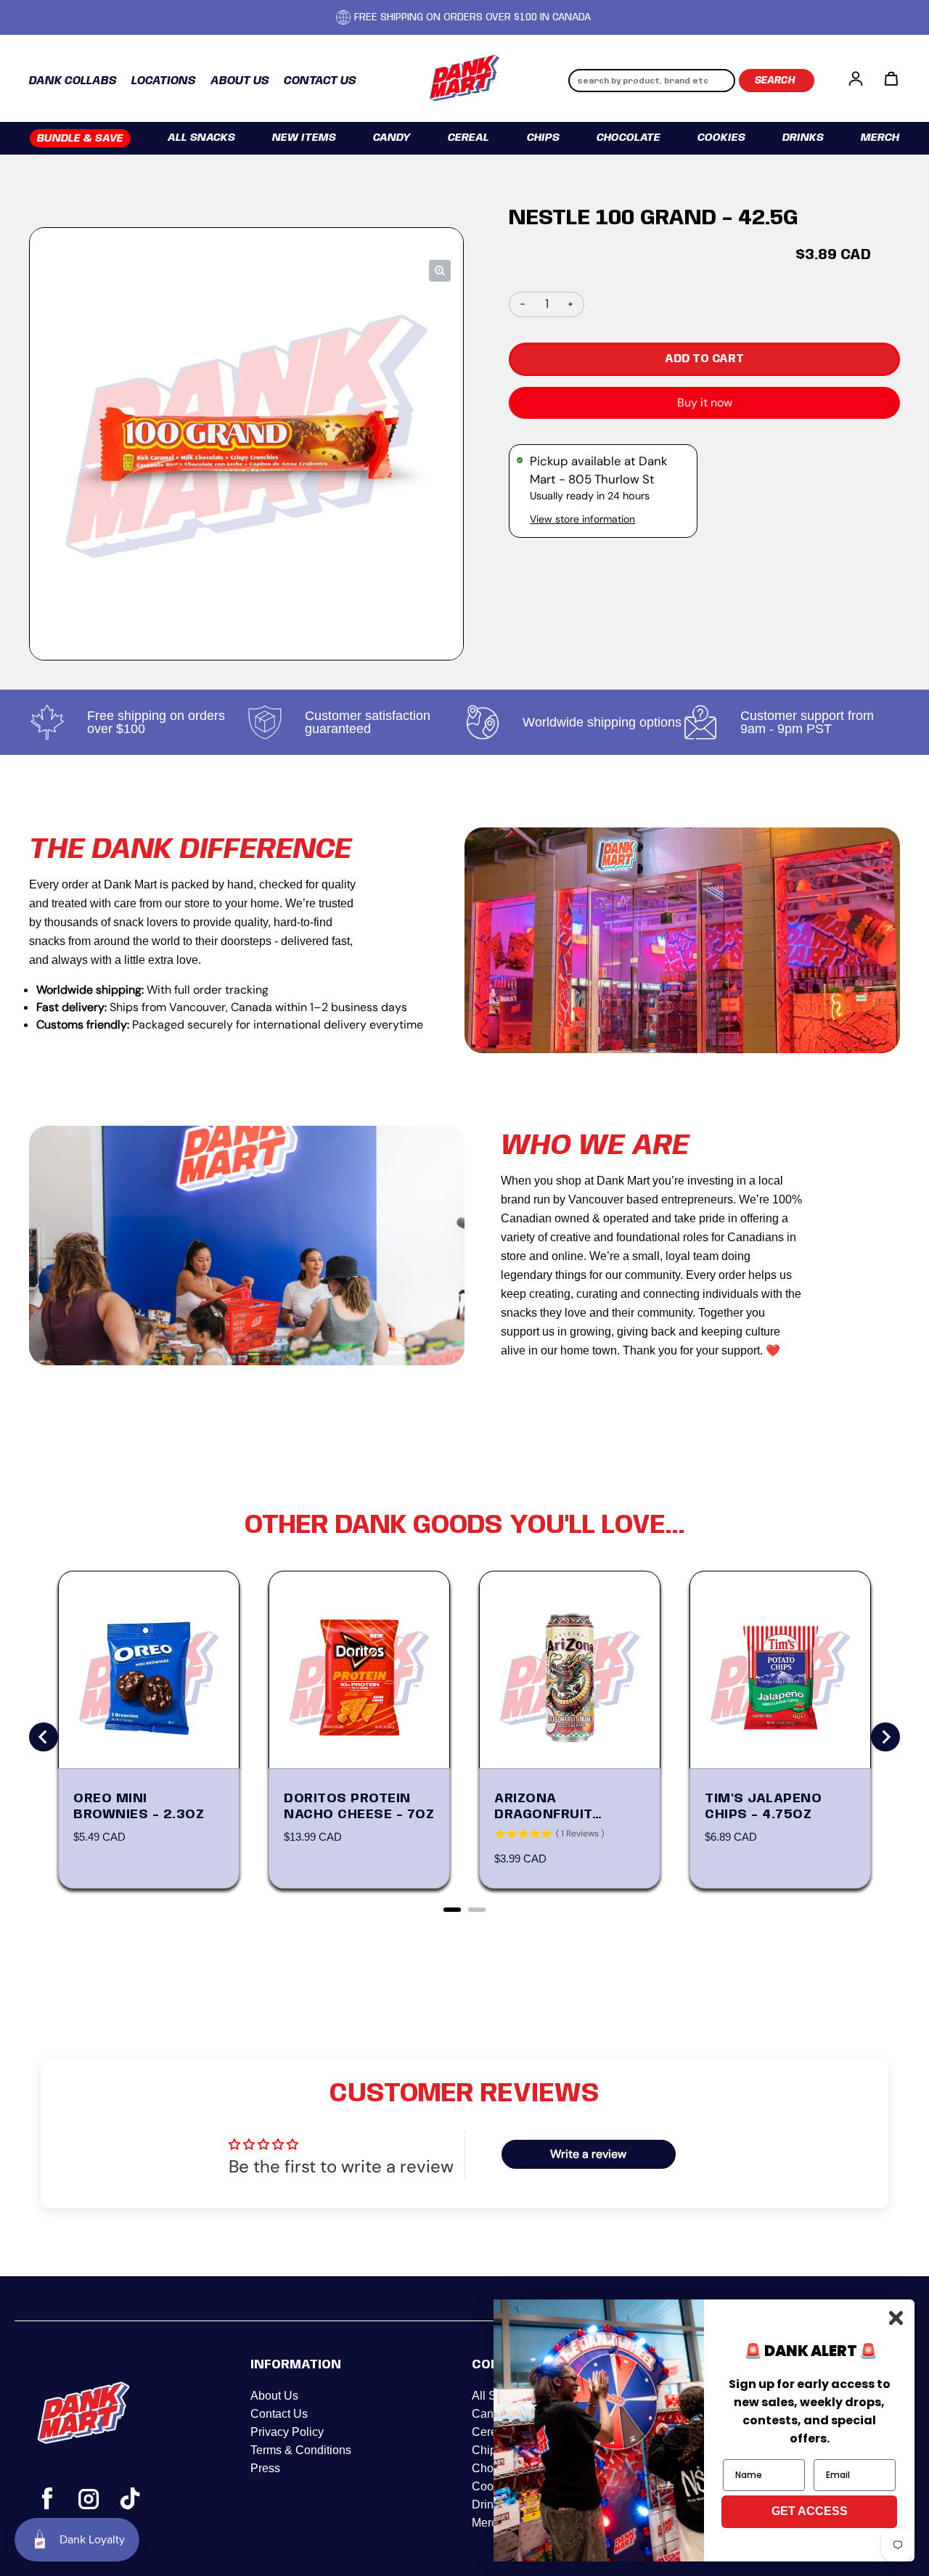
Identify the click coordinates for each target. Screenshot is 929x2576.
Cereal (468, 138)
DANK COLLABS (73, 81)
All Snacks (201, 138)
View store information (582, 519)
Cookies (721, 138)
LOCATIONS (164, 81)
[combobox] (652, 81)
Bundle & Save (80, 139)
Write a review (588, 2154)
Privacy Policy (287, 2432)
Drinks (803, 138)
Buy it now (705, 402)
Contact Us (279, 2414)
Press (265, 2468)
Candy (392, 138)
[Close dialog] (896, 2318)
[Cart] (891, 78)
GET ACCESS (810, 2511)
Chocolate (629, 138)
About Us (274, 2396)
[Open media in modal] (440, 271)
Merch (880, 138)
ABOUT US (240, 81)
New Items (304, 138)
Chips (543, 138)
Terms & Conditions (301, 2450)
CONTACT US (320, 81)
